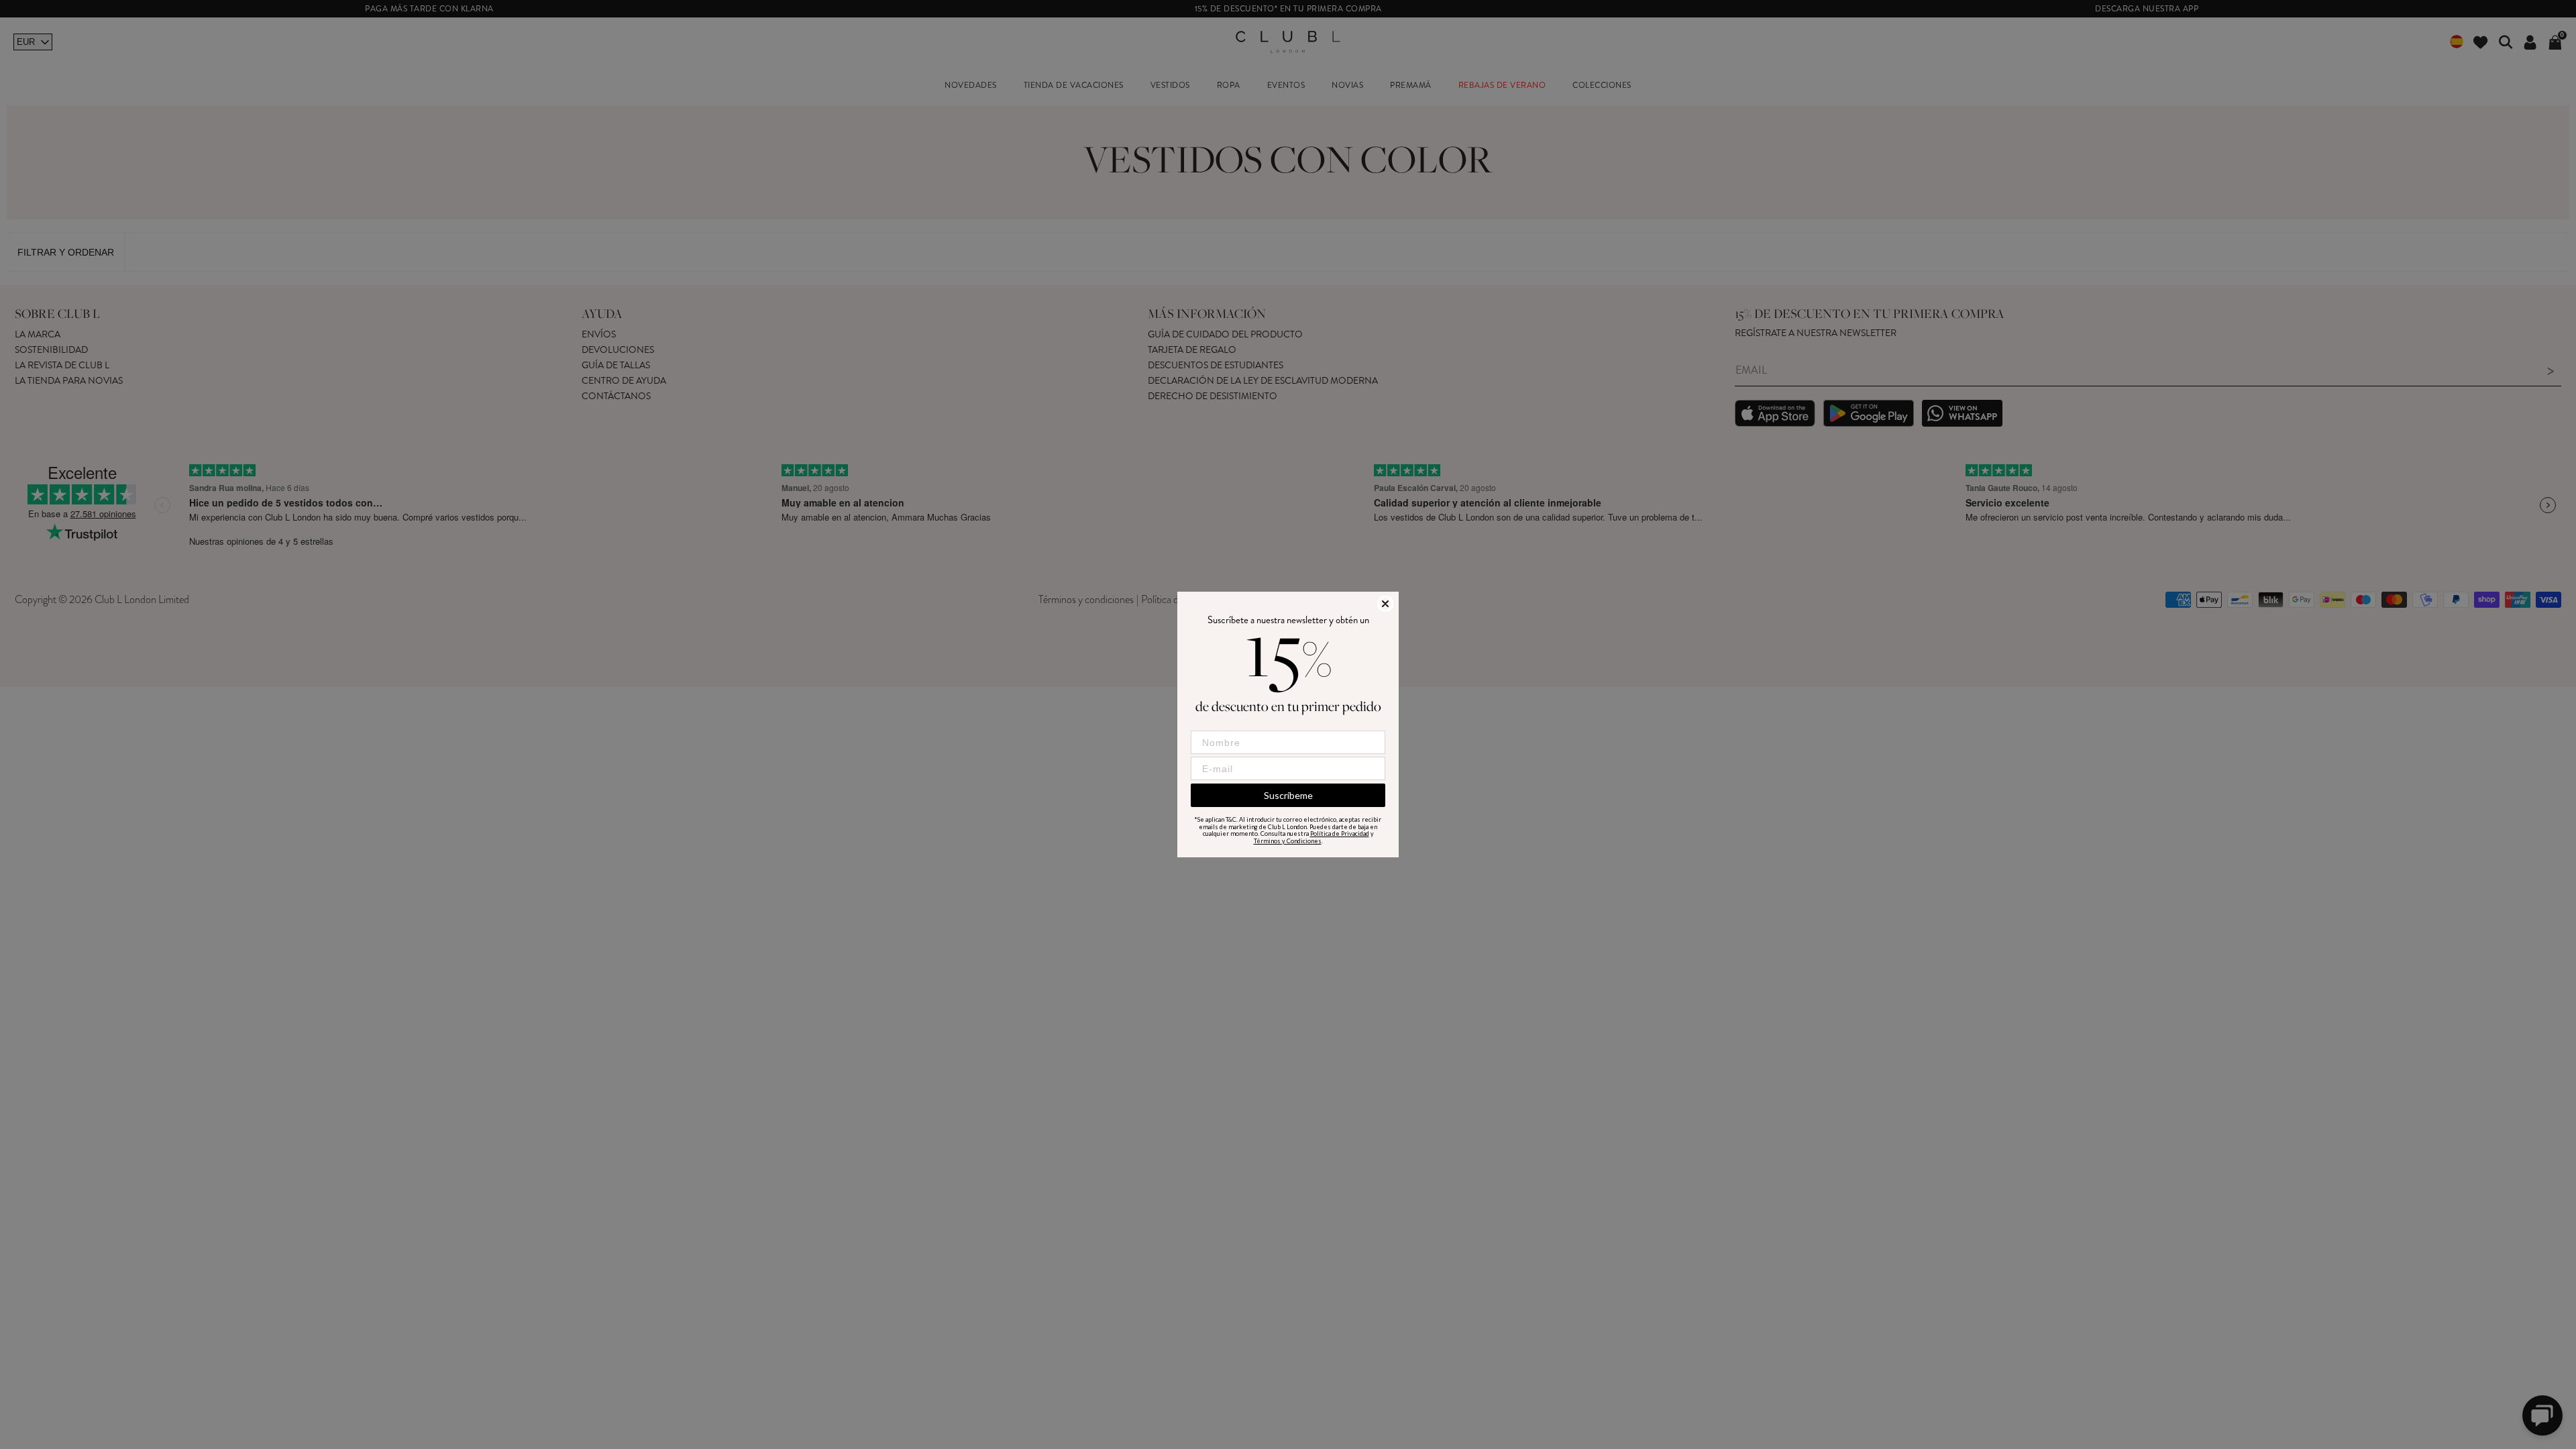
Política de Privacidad (1340, 834)
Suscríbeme (1288, 795)
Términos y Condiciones (1288, 841)
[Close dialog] (1385, 604)
